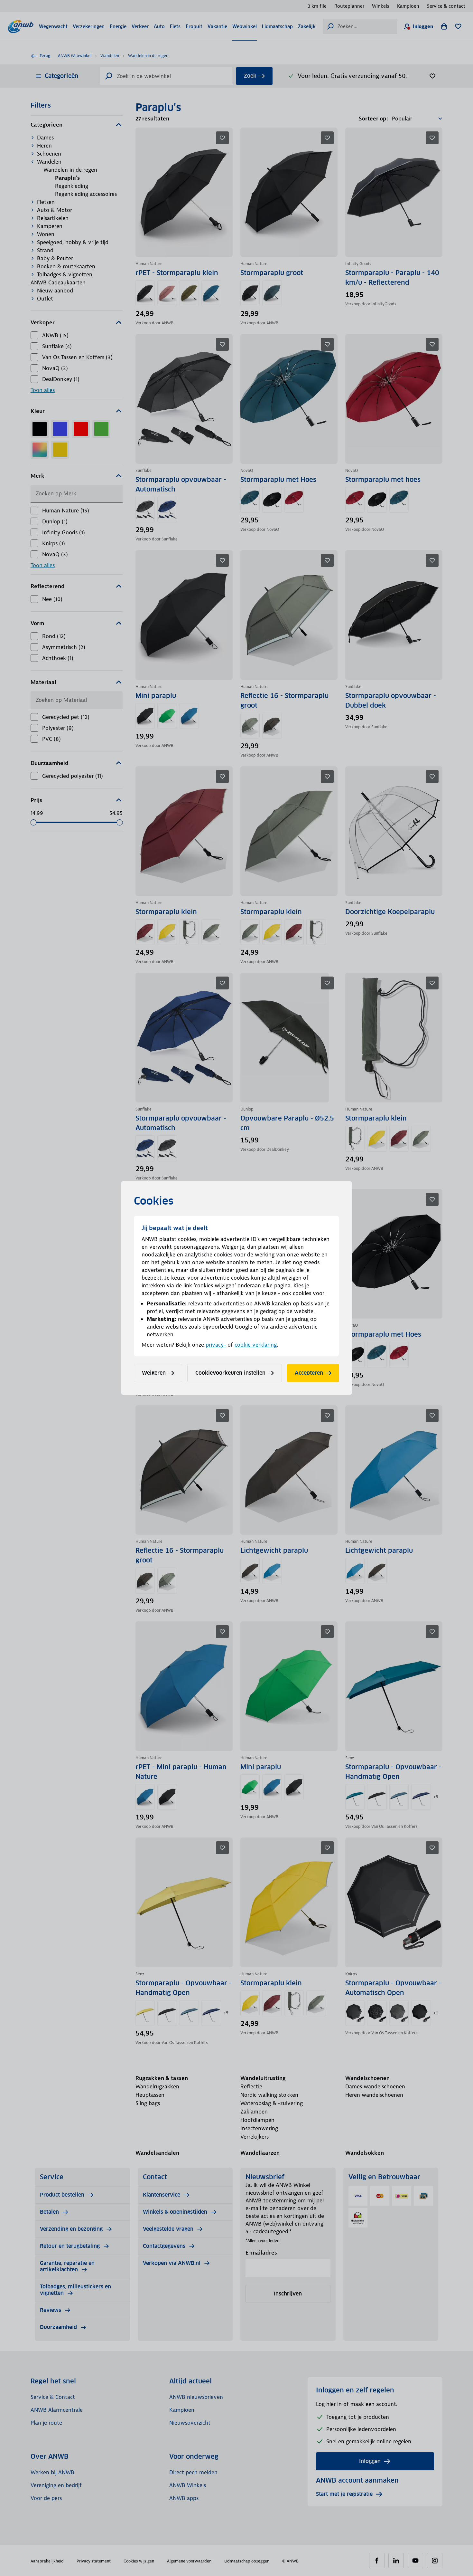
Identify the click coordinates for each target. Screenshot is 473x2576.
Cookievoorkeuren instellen (230, 1373)
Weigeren (154, 1373)
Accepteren (309, 1373)
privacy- (216, 1345)
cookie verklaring (256, 1345)
